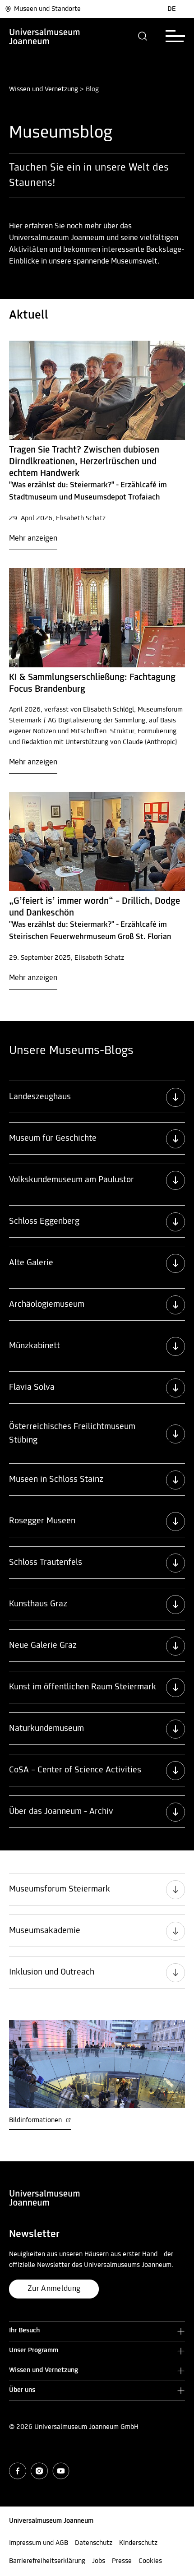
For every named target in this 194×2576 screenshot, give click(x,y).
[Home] (45, 36)
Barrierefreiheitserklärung (47, 2561)
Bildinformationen (36, 2120)
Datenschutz (94, 2543)
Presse (122, 2561)
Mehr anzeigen (33, 539)
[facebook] (18, 2471)
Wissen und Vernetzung (44, 89)
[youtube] (61, 2471)
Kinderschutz (138, 2543)
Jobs (99, 2561)
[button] (143, 36)
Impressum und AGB (39, 2543)
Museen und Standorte (47, 9)
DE (172, 9)
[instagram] (39, 2471)
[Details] (97, 390)
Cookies (150, 2561)
